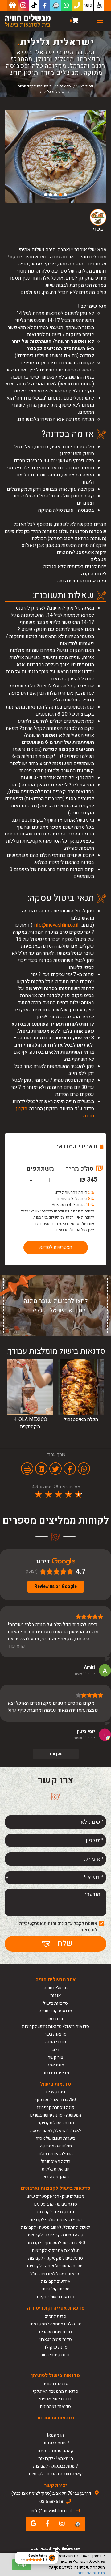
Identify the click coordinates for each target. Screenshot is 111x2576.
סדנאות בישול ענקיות (55, 2297)
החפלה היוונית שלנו (56, 2154)
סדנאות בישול (55, 2003)
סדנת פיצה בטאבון (56, 2339)
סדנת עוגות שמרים (55, 2332)
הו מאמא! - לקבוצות (56, 2458)
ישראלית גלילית (55, 2169)
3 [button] (55, 195)
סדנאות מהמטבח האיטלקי (55, 2391)
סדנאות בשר (55, 2034)
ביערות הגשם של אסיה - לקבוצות (56, 2266)
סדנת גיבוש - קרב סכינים (56, 2204)
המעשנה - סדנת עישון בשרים (56, 2115)
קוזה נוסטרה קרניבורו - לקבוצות (55, 2235)
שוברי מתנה (56, 2042)
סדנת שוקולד (56, 2347)
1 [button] (65, 195)
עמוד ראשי (85, 86)
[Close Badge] (57, 2553)
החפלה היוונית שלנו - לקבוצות (55, 2220)
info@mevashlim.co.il (56, 925)
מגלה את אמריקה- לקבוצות (56, 2250)
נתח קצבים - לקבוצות (55, 2212)
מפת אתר (56, 2065)
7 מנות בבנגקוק (56, 2443)
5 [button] (46, 195)
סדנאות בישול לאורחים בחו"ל (55, 2274)
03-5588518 (51, 2502)
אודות (55, 1996)
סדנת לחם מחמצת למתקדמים (56, 2324)
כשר (88, 5)
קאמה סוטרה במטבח (55, 2451)
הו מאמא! (55, 2435)
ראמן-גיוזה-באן (55, 2177)
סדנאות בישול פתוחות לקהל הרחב (45, 86)
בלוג (56, 2050)
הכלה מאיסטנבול (56, 2161)
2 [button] (60, 195)
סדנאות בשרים (55, 2384)
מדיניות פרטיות (56, 2073)
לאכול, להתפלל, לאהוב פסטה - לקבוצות (55, 2227)
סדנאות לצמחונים (55, 2407)
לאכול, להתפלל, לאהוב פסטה (56, 2131)
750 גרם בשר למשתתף (55, 2100)
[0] (75, 21)
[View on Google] (105, 1670)
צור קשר (56, 2057)
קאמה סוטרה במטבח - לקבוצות (56, 2474)
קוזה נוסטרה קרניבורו (56, 2107)
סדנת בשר (56, 2019)
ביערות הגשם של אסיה (55, 2138)
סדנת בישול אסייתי (56, 2399)
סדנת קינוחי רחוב (56, 2355)
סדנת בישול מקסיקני (56, 2123)
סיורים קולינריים (56, 2289)
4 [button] (51, 195)
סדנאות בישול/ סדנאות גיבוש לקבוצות (55, 2026)
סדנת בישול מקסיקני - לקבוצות (55, 2258)
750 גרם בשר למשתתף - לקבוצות (56, 2243)
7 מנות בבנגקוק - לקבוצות (55, 2466)
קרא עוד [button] (16, 1646)
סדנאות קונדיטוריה (55, 2011)
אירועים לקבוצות (56, 2281)
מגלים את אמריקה (55, 2146)
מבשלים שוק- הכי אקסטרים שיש (55, 2196)
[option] (55, 156)
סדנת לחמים (55, 2316)
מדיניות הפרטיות (91, 2573)
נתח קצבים (56, 2092)
